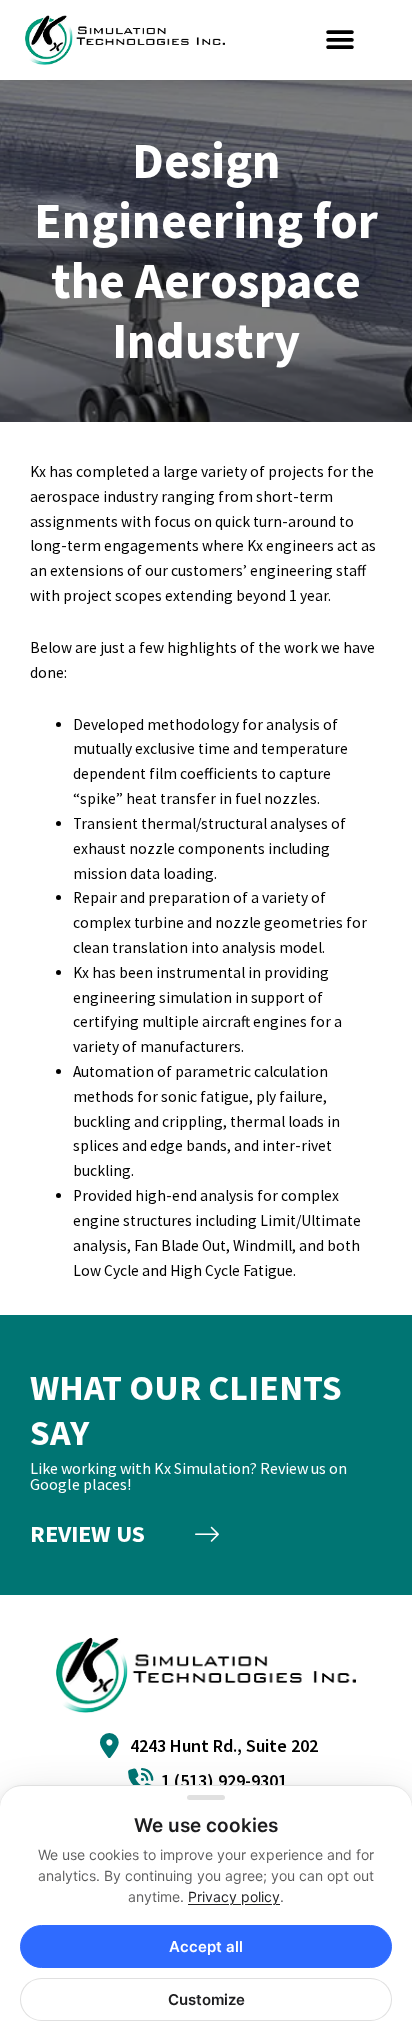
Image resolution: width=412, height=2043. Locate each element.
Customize (206, 1999)
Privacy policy (234, 1896)
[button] (340, 40)
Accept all (206, 1946)
